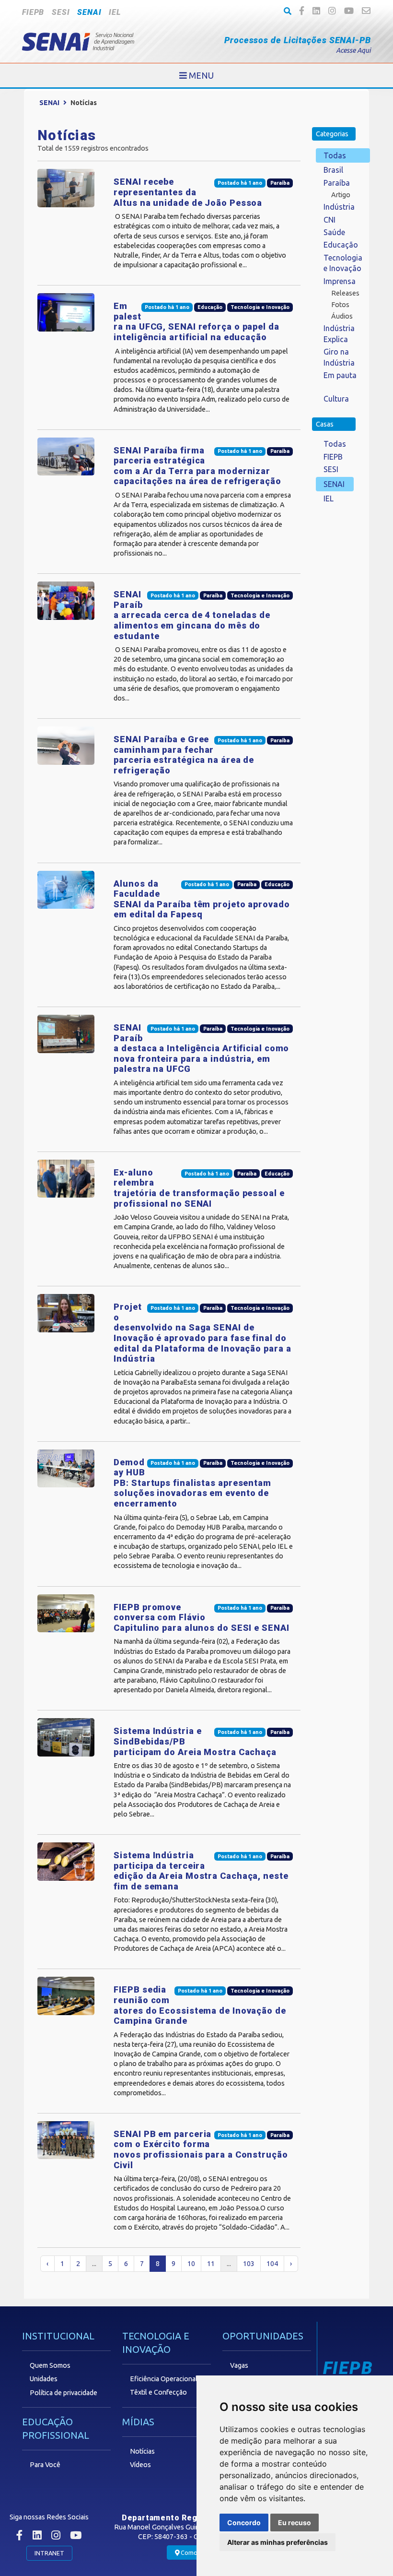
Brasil (333, 170)
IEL (115, 12)
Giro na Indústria (339, 357)
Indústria (339, 207)
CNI (329, 220)
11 (211, 2264)
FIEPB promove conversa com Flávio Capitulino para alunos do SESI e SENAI (201, 1617)
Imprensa (340, 281)
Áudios (342, 316)
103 (249, 2264)
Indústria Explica (339, 333)
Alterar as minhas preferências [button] (277, 2542)
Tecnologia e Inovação (343, 263)
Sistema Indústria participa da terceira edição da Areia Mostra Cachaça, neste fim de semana (201, 1871)
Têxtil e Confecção (158, 2392)
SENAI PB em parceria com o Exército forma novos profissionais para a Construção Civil (201, 2149)
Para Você (45, 2465)
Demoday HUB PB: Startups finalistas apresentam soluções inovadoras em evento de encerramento (192, 1483)
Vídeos (140, 2465)
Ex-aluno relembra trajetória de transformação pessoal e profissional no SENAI (199, 1188)
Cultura (336, 399)
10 (191, 2264)
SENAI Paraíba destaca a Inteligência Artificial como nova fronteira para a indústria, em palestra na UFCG (201, 1048)
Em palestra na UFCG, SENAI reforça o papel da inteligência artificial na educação (196, 321)
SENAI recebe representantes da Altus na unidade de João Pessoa (188, 192)
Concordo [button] (244, 2523)
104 (272, 2264)
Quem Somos (50, 2365)
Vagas (239, 2365)
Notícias (142, 2451)
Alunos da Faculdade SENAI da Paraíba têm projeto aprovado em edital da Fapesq (202, 899)
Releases (345, 293)
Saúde (334, 232)
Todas (335, 155)
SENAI (89, 12)
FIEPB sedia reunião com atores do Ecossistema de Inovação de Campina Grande (200, 2005)
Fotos (340, 305)
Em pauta (340, 375)
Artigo (341, 195)
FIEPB (33, 12)
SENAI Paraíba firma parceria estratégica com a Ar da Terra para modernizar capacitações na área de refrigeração (197, 466)
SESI (61, 12)
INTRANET (49, 2553)
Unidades (44, 2379)
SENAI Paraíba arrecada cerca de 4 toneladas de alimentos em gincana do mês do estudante (192, 615)
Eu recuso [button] (295, 2523)
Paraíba (337, 183)
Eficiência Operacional (164, 2379)
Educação (341, 245)
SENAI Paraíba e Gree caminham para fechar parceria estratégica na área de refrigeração (184, 755)
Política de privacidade (64, 2393)
